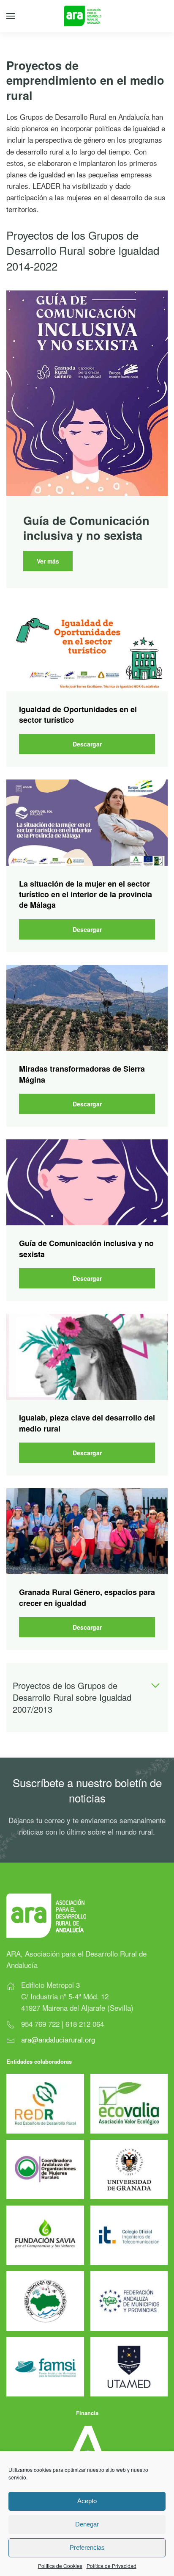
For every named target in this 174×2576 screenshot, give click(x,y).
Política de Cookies (60, 2566)
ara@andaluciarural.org (58, 2039)
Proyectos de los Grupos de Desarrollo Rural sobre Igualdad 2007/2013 (72, 1697)
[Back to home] (87, 16)
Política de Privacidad (111, 2566)
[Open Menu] (11, 16)
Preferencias (87, 2547)
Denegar (87, 2524)
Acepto (87, 2501)
